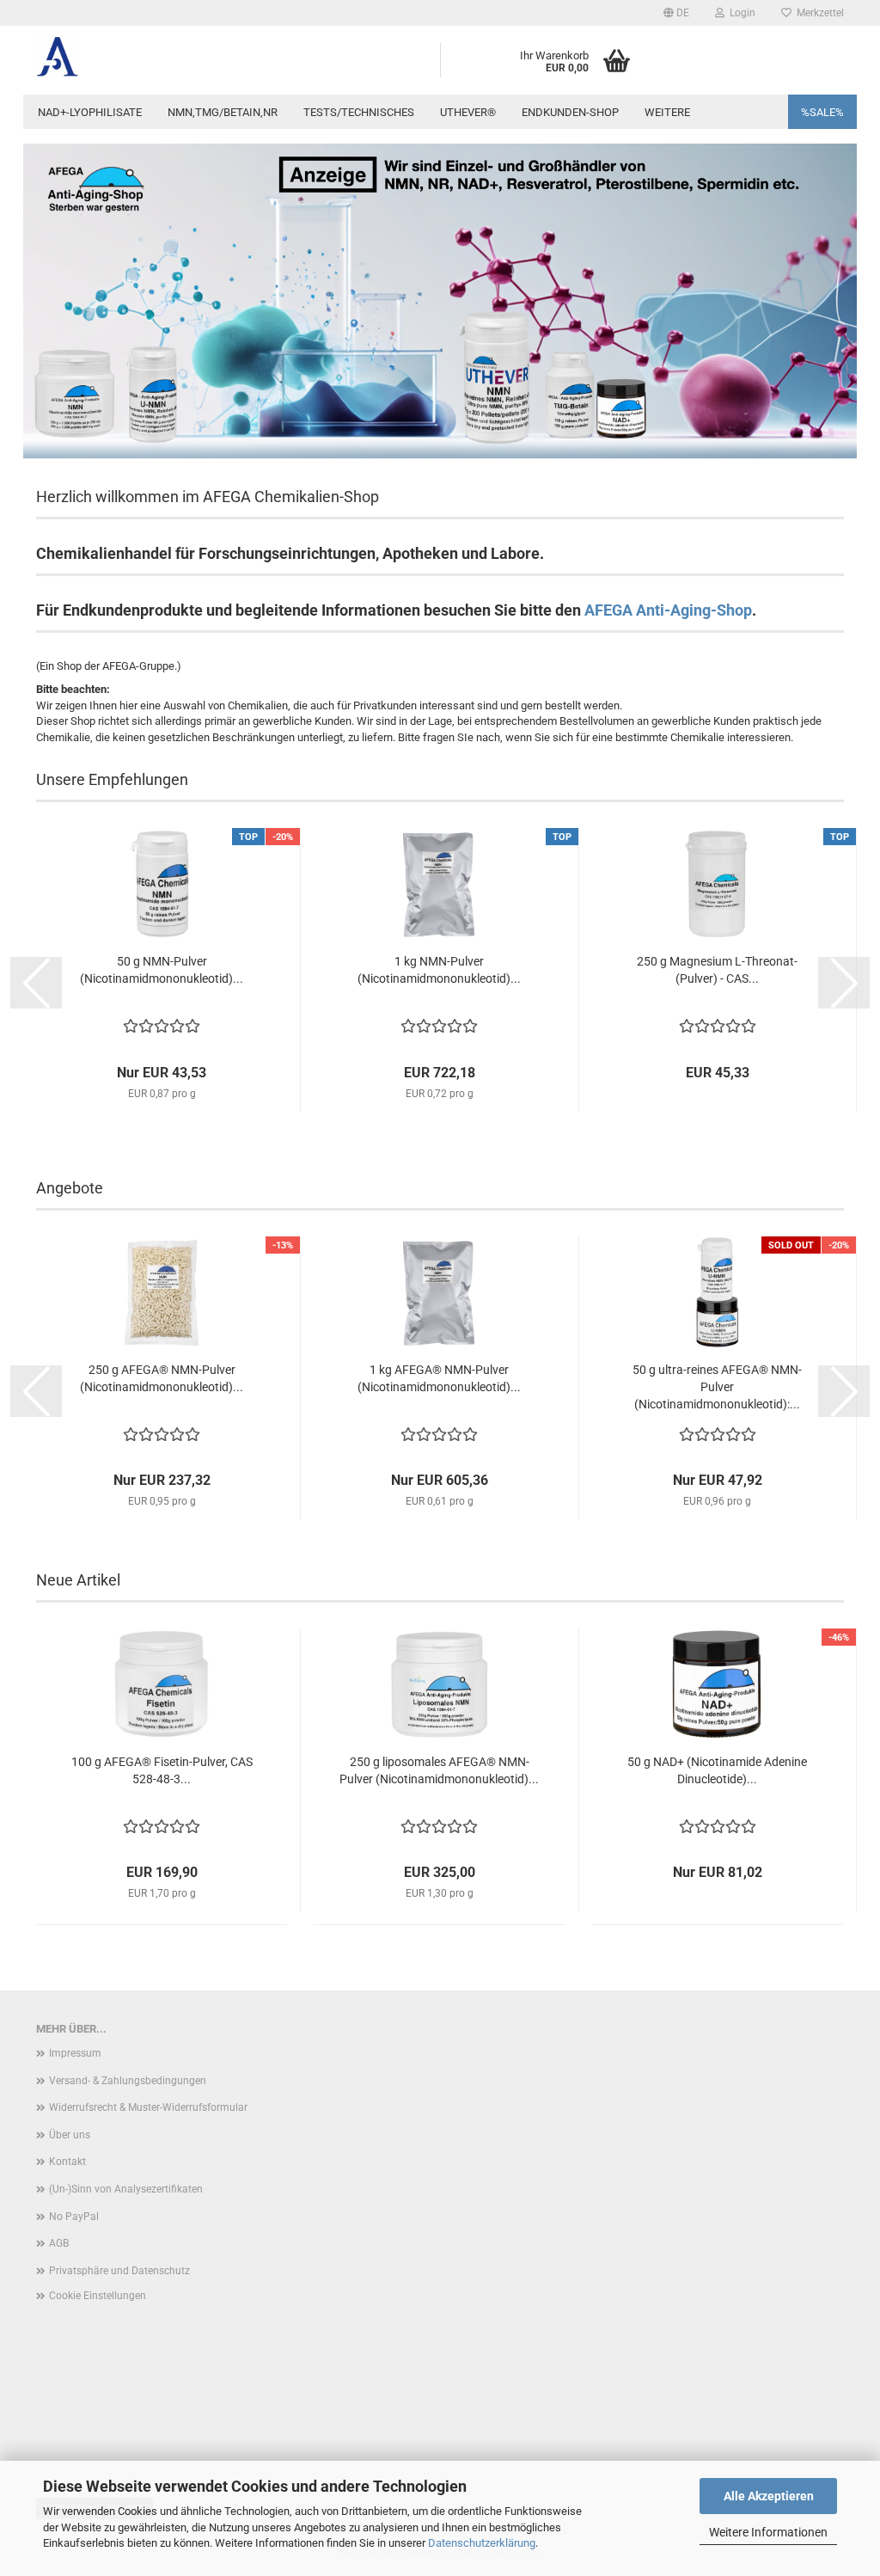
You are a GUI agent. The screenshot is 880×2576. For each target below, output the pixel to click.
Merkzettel (818, 13)
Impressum (75, 2053)
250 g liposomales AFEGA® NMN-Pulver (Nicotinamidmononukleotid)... (439, 1770)
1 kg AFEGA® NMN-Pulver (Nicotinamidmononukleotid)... (439, 1378)
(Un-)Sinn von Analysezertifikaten (126, 2189)
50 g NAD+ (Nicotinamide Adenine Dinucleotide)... (717, 1770)
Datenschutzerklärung (482, 2543)
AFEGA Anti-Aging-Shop (668, 610)
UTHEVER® (468, 112)
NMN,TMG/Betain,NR (223, 112)
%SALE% (822, 112)
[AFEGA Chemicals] (128, 56)
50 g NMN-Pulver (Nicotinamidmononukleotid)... (162, 970)
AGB (59, 2243)
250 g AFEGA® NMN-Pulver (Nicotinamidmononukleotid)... (162, 1378)
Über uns (70, 2135)
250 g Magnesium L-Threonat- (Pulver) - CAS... (717, 970)
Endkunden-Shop (570, 112)
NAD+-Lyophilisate (90, 112)
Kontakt (67, 2162)
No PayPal (74, 2217)
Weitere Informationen (768, 2532)
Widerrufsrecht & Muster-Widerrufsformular (148, 2107)
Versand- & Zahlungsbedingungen (128, 2081)
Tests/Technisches (359, 112)
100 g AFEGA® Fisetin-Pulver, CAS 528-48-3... (162, 1770)
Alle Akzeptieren (769, 2496)
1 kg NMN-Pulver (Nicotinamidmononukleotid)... (439, 970)
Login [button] (740, 13)
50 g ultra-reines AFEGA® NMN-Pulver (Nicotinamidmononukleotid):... (717, 1387)
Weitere (667, 112)
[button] (676, 13)
